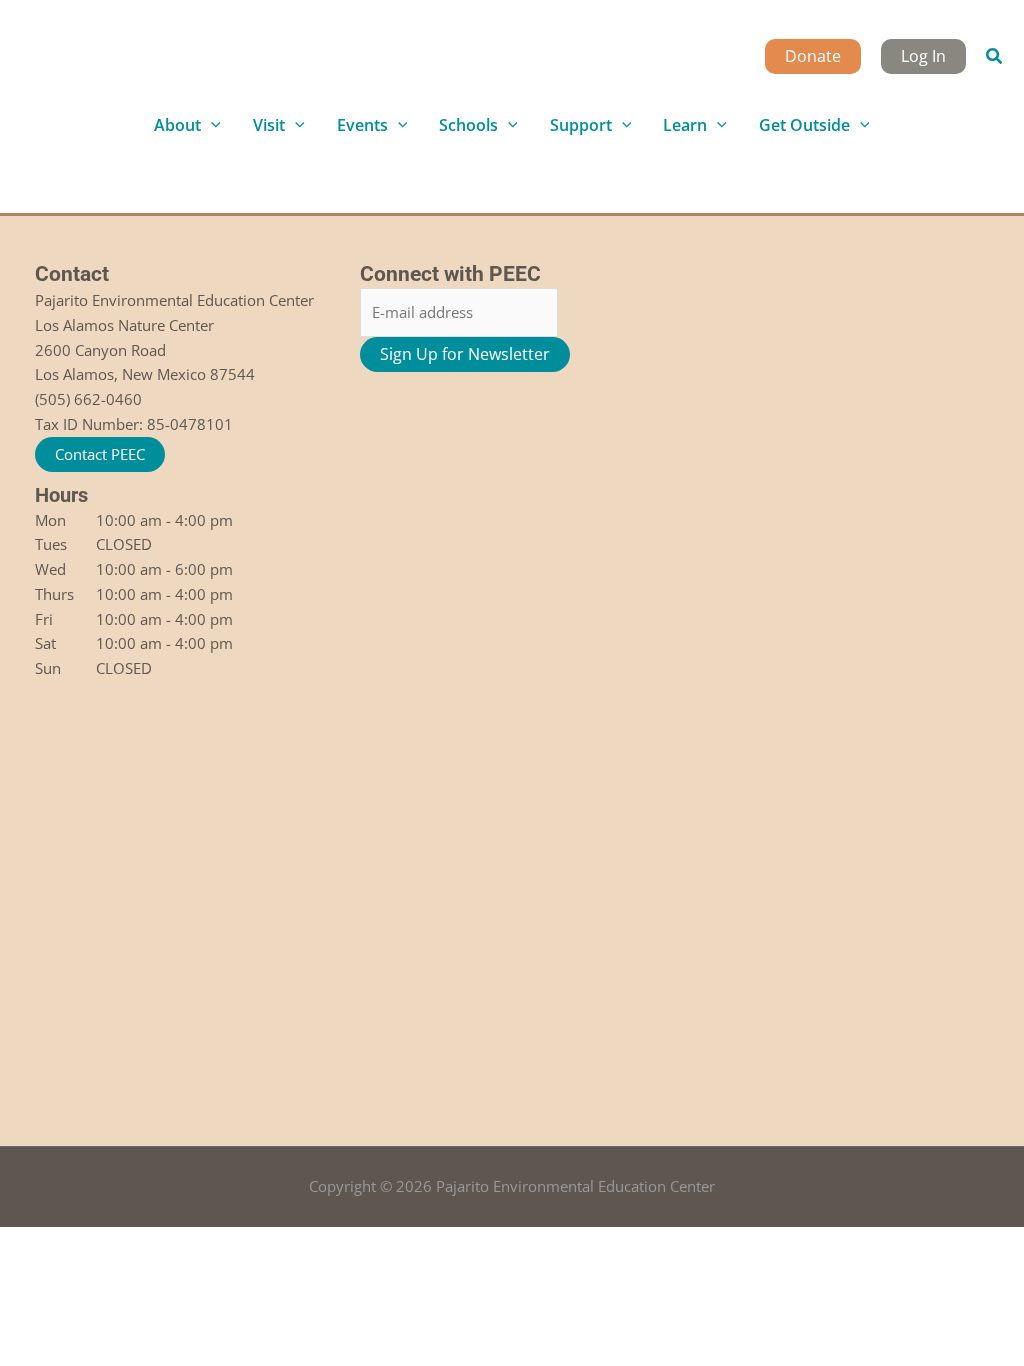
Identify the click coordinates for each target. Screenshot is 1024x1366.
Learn (685, 125)
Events (362, 125)
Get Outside (804, 125)
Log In (923, 56)
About (177, 125)
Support (581, 125)
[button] (995, 57)
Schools (468, 125)
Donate (813, 56)
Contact (72, 274)
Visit (269, 125)
